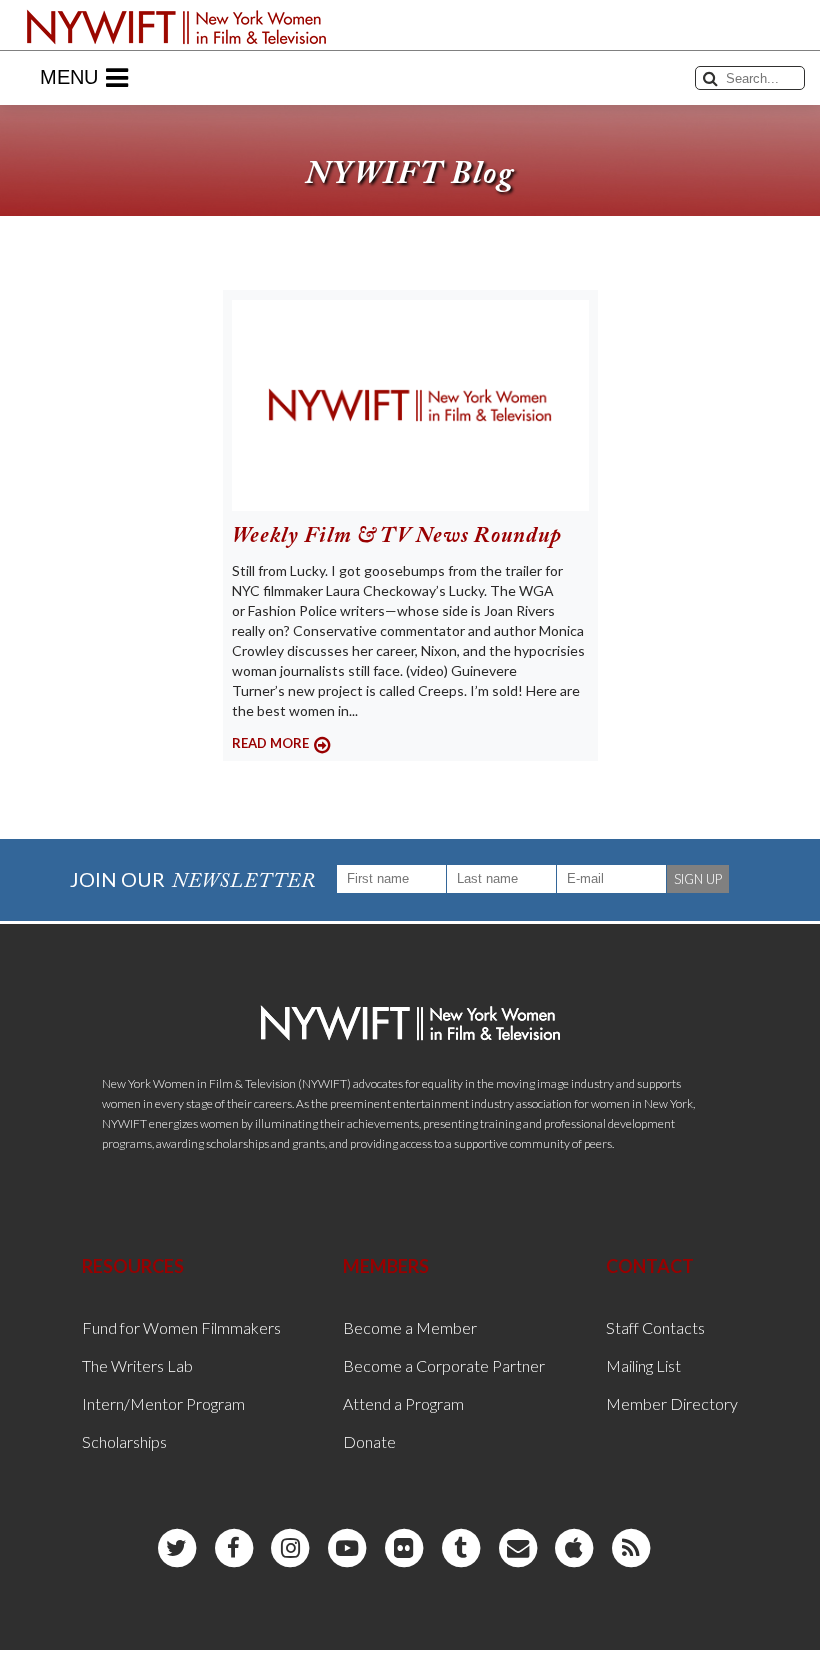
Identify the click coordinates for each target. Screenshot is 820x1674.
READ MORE (270, 743)
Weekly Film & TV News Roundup (397, 537)
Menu (69, 77)
